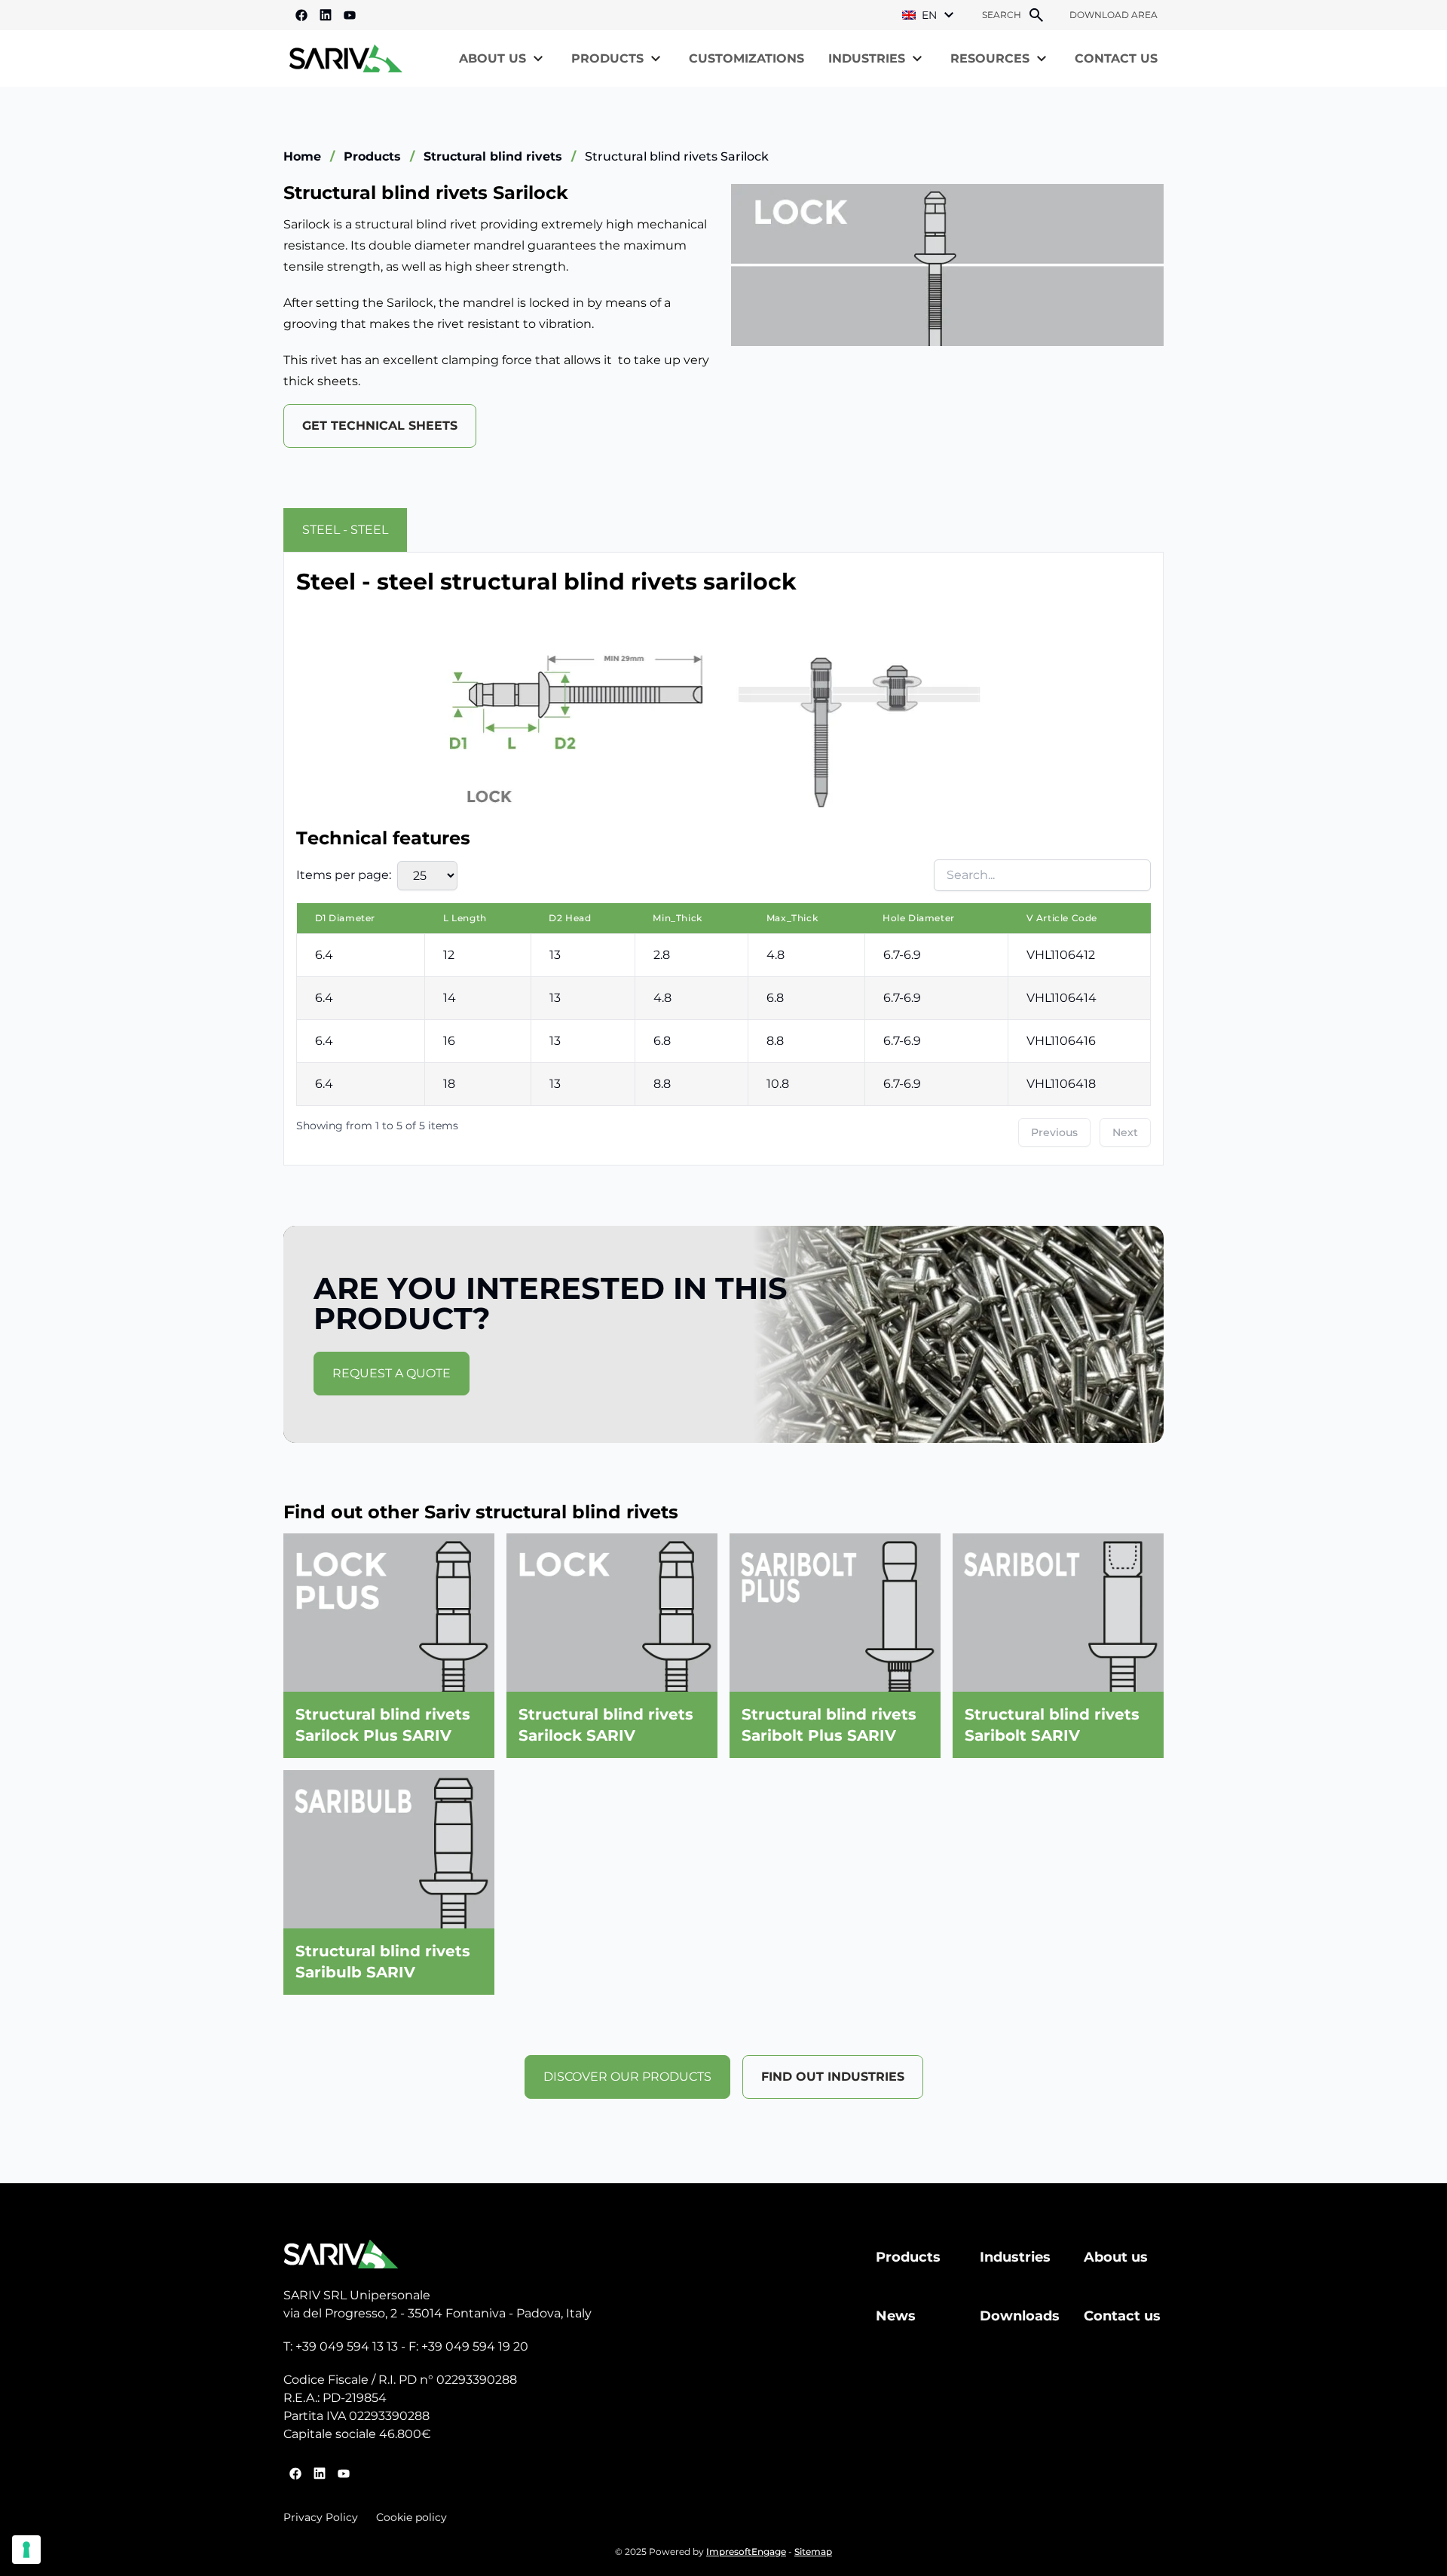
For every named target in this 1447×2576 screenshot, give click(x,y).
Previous (1054, 1132)
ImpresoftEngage (746, 2551)
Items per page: (344, 875)
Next (1125, 1132)
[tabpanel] (723, 859)
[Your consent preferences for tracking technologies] (26, 2550)
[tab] (345, 530)
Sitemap (813, 2551)
